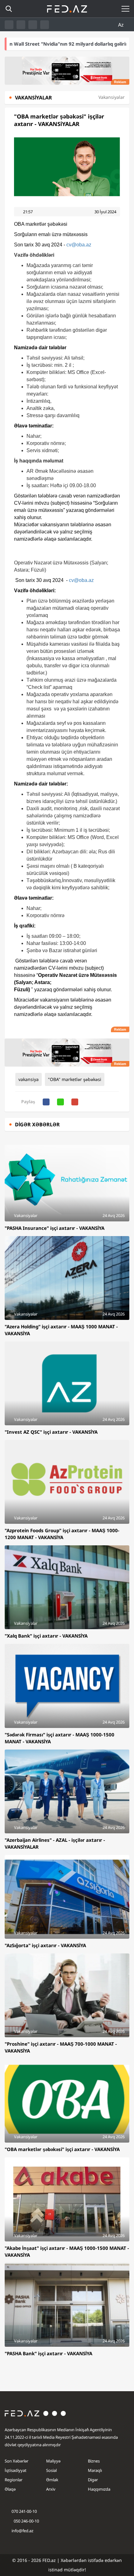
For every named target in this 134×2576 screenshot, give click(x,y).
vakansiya (29, 1079)
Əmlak (52, 2480)
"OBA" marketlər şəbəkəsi (75, 1079)
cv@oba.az (79, 245)
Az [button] (122, 25)
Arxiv (51, 2489)
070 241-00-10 (24, 2511)
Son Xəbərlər (17, 2461)
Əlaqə (10, 2489)
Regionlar (14, 2480)
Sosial (51, 2470)
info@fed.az (22, 2531)
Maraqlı (95, 2470)
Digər (93, 2480)
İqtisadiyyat (16, 2470)
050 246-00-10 (26, 2521)
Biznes (94, 2461)
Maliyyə (53, 2461)
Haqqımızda (99, 2489)
